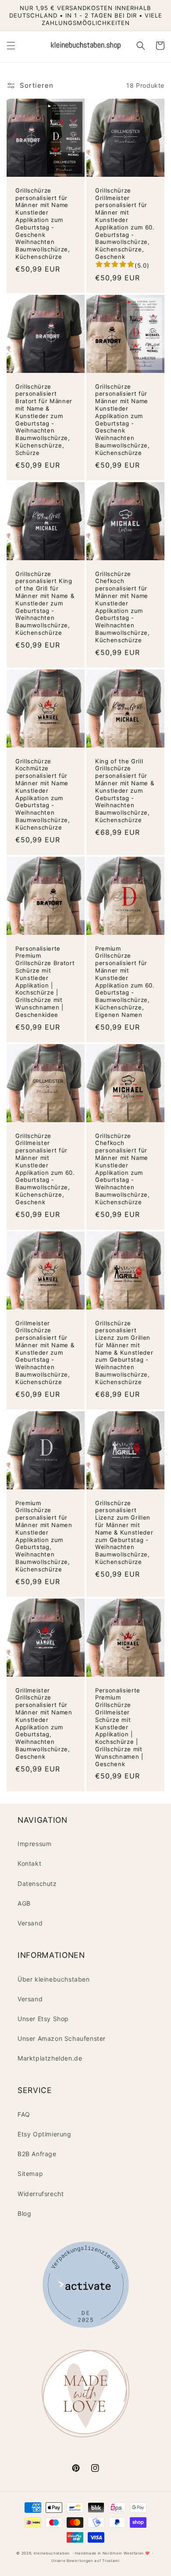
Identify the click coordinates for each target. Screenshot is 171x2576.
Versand (30, 1923)
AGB (24, 1903)
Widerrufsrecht (41, 2194)
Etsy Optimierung (45, 2134)
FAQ (24, 2114)
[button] (11, 46)
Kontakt (29, 1863)
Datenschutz (37, 1884)
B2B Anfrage (37, 2154)
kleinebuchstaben (52, 2553)
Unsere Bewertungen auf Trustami (85, 2561)
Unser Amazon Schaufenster (62, 2038)
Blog (24, 2213)
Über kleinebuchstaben (54, 1979)
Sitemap (30, 2173)
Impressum (34, 1844)
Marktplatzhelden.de (50, 2058)
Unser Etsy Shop (43, 2019)
